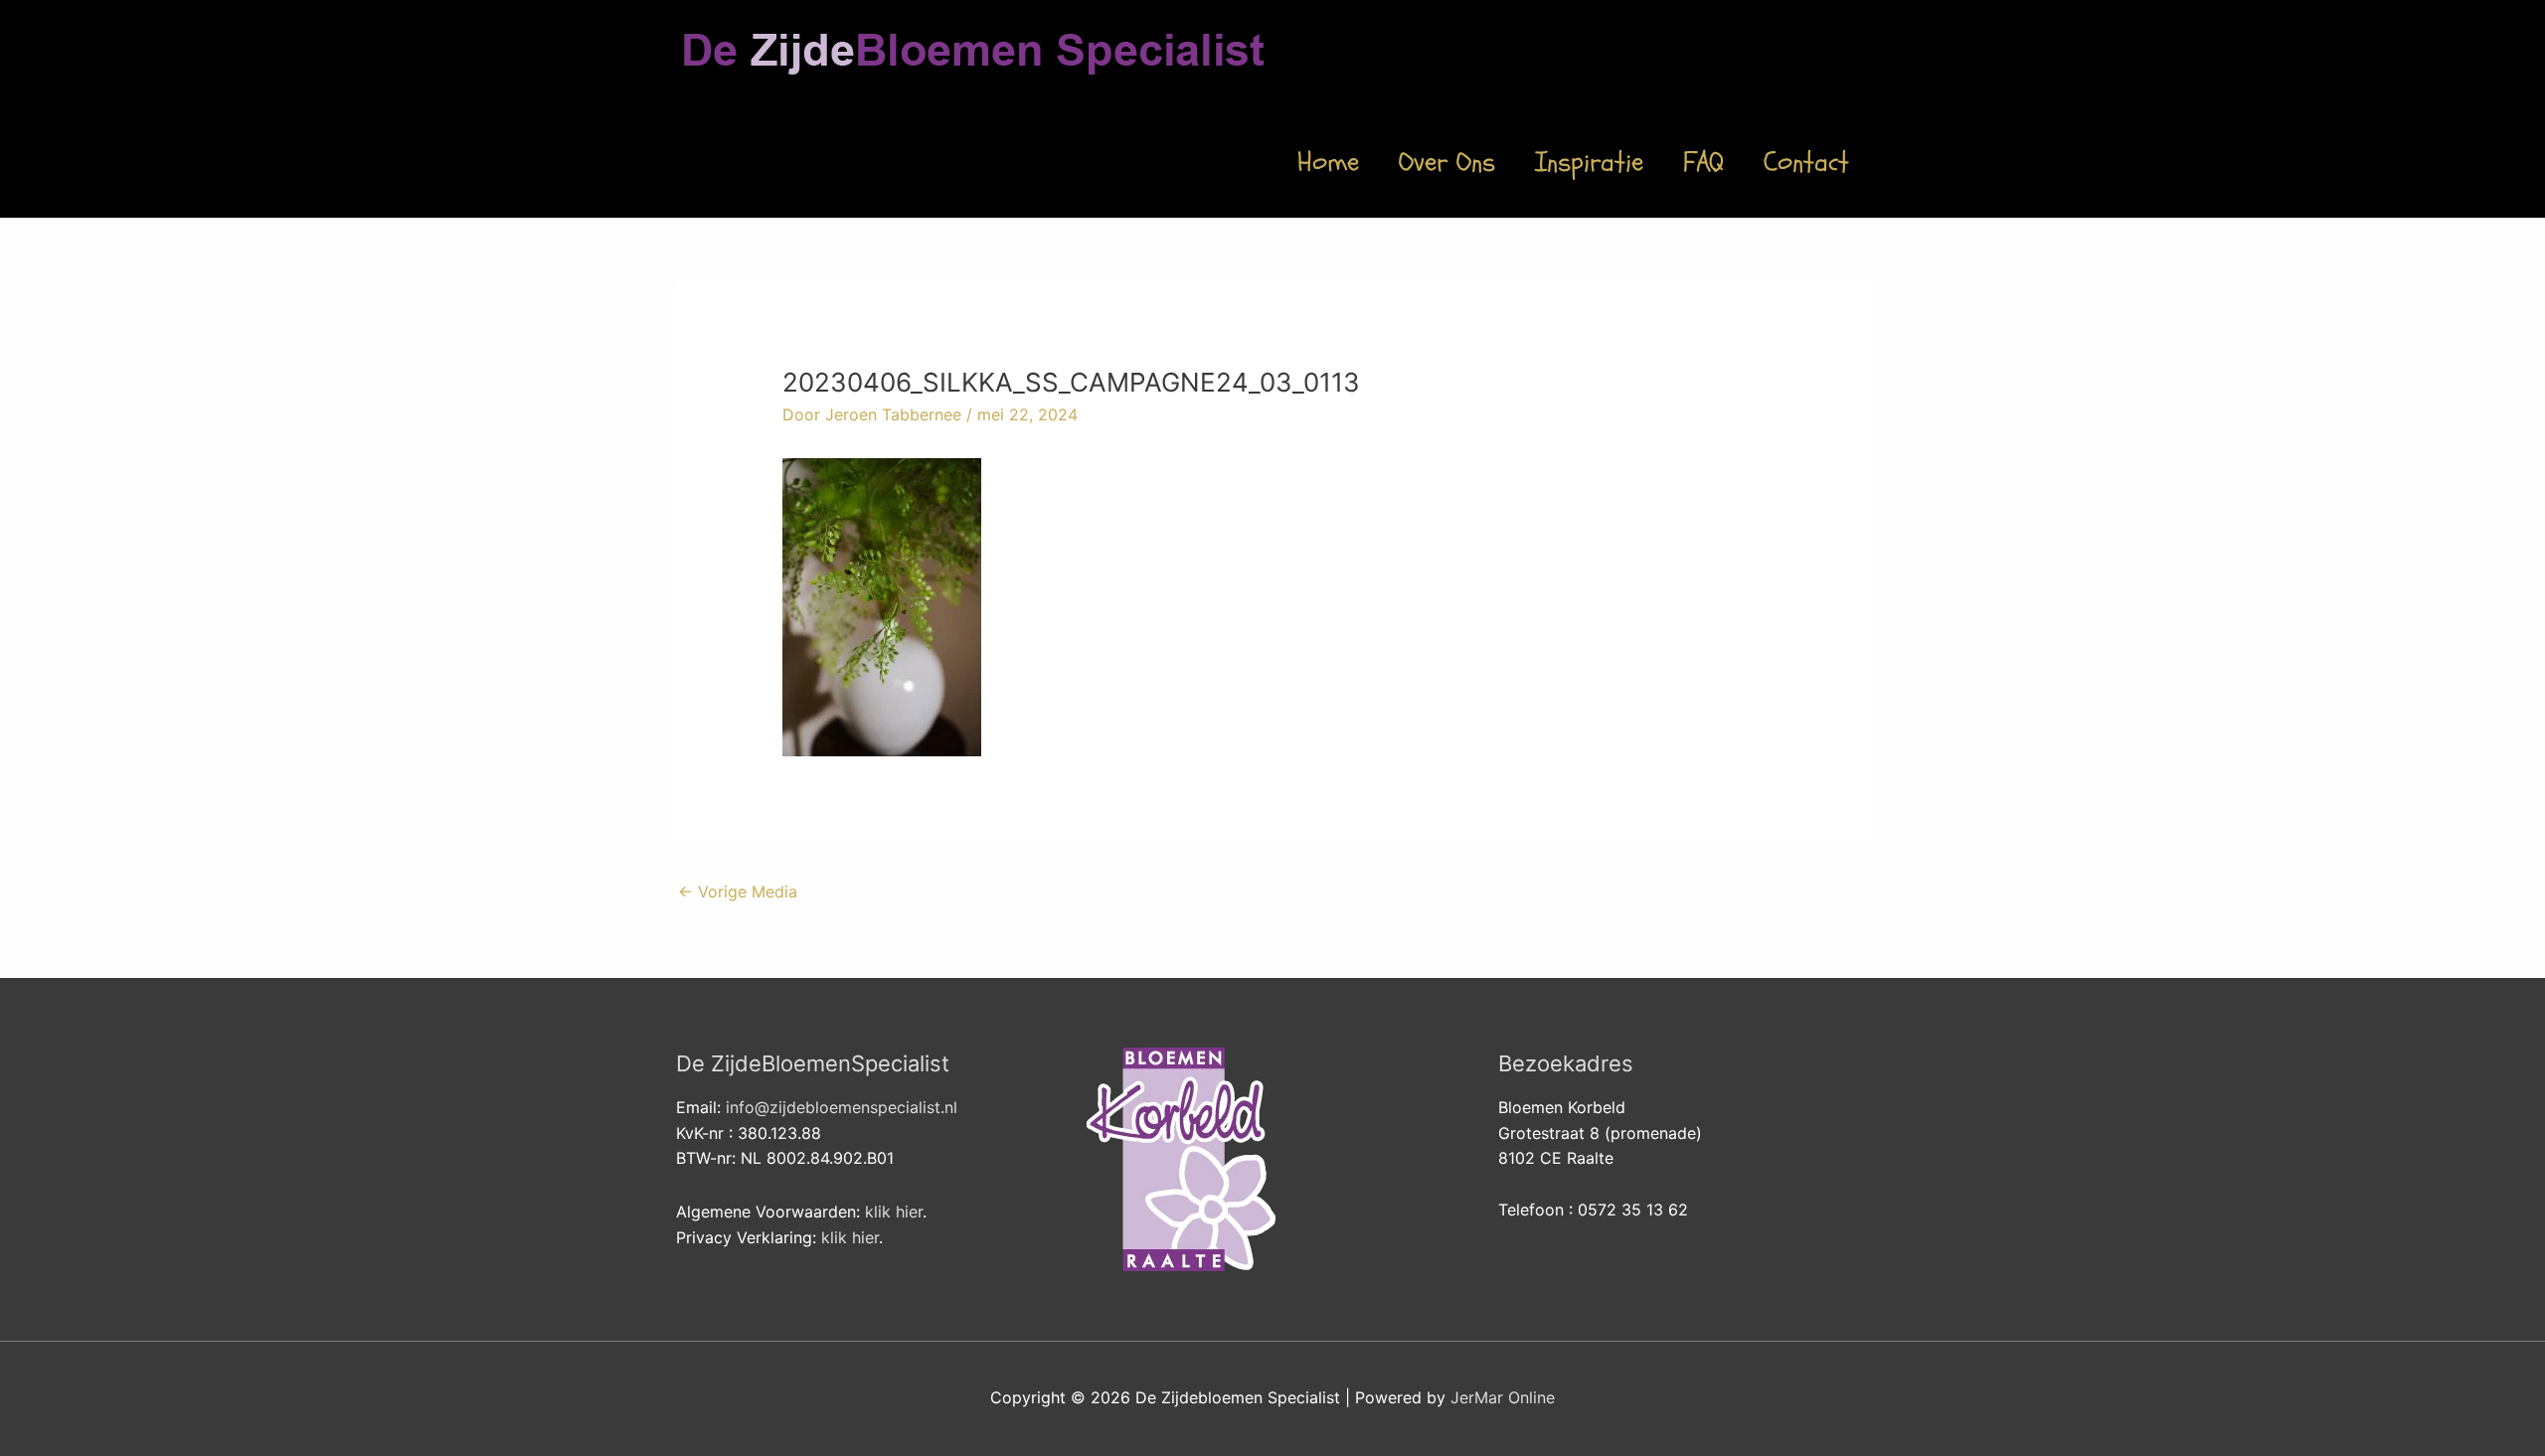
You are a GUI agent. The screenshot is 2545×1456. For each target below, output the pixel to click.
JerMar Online (1503, 1397)
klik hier (894, 1212)
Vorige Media (738, 891)
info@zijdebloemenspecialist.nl (842, 1107)
